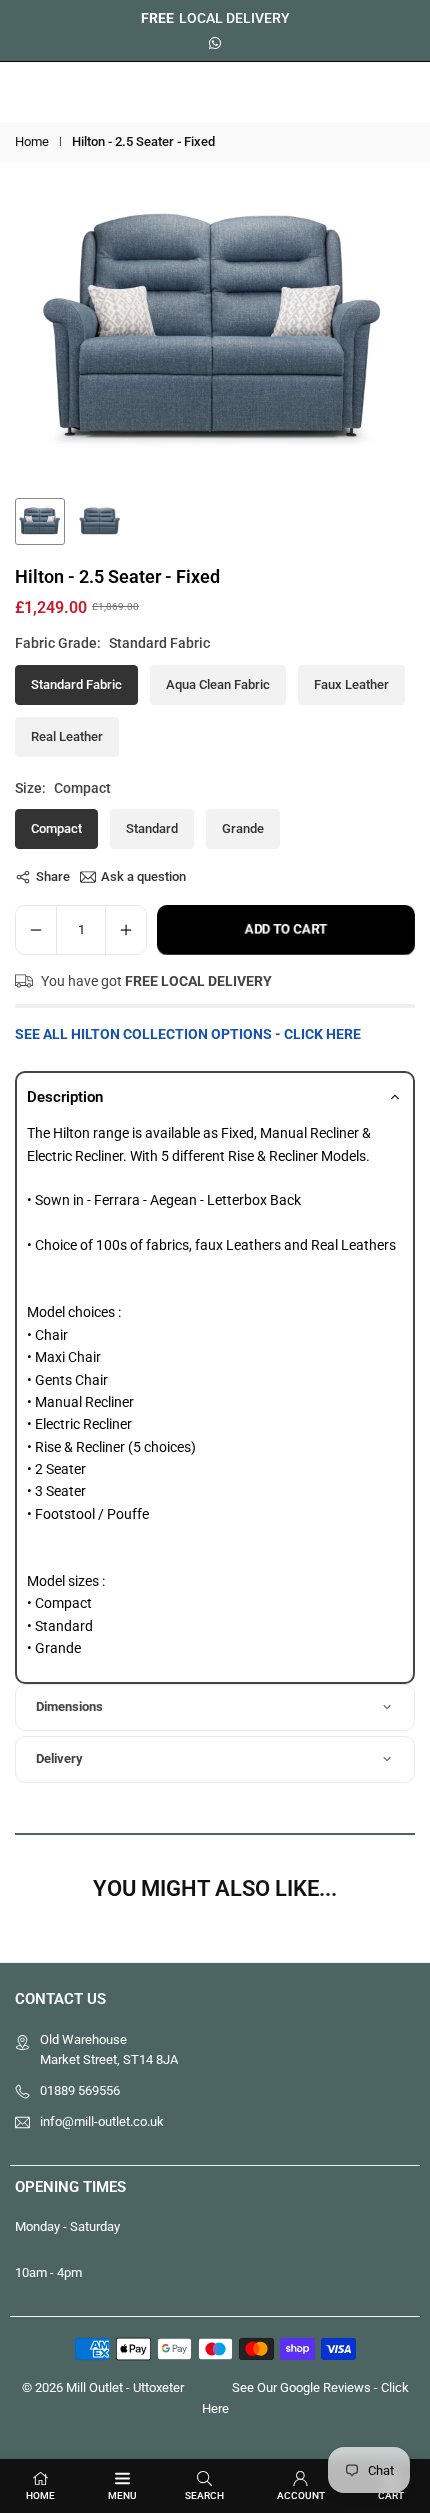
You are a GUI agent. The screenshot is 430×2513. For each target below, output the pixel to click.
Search (204, 2495)
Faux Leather (351, 684)
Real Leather (67, 736)
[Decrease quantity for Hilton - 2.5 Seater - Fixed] (36, 930)
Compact (56, 828)
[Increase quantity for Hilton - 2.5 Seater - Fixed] (126, 930)
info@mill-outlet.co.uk (102, 2121)
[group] (215, 332)
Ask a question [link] (143, 876)
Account (301, 2495)
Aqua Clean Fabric (218, 684)
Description (65, 1097)
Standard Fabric (76, 684)
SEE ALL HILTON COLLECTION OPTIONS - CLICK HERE (188, 1034)
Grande (243, 828)
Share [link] (53, 876)
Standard (152, 828)
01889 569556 (80, 2090)
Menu (122, 2495)
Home (32, 141)
